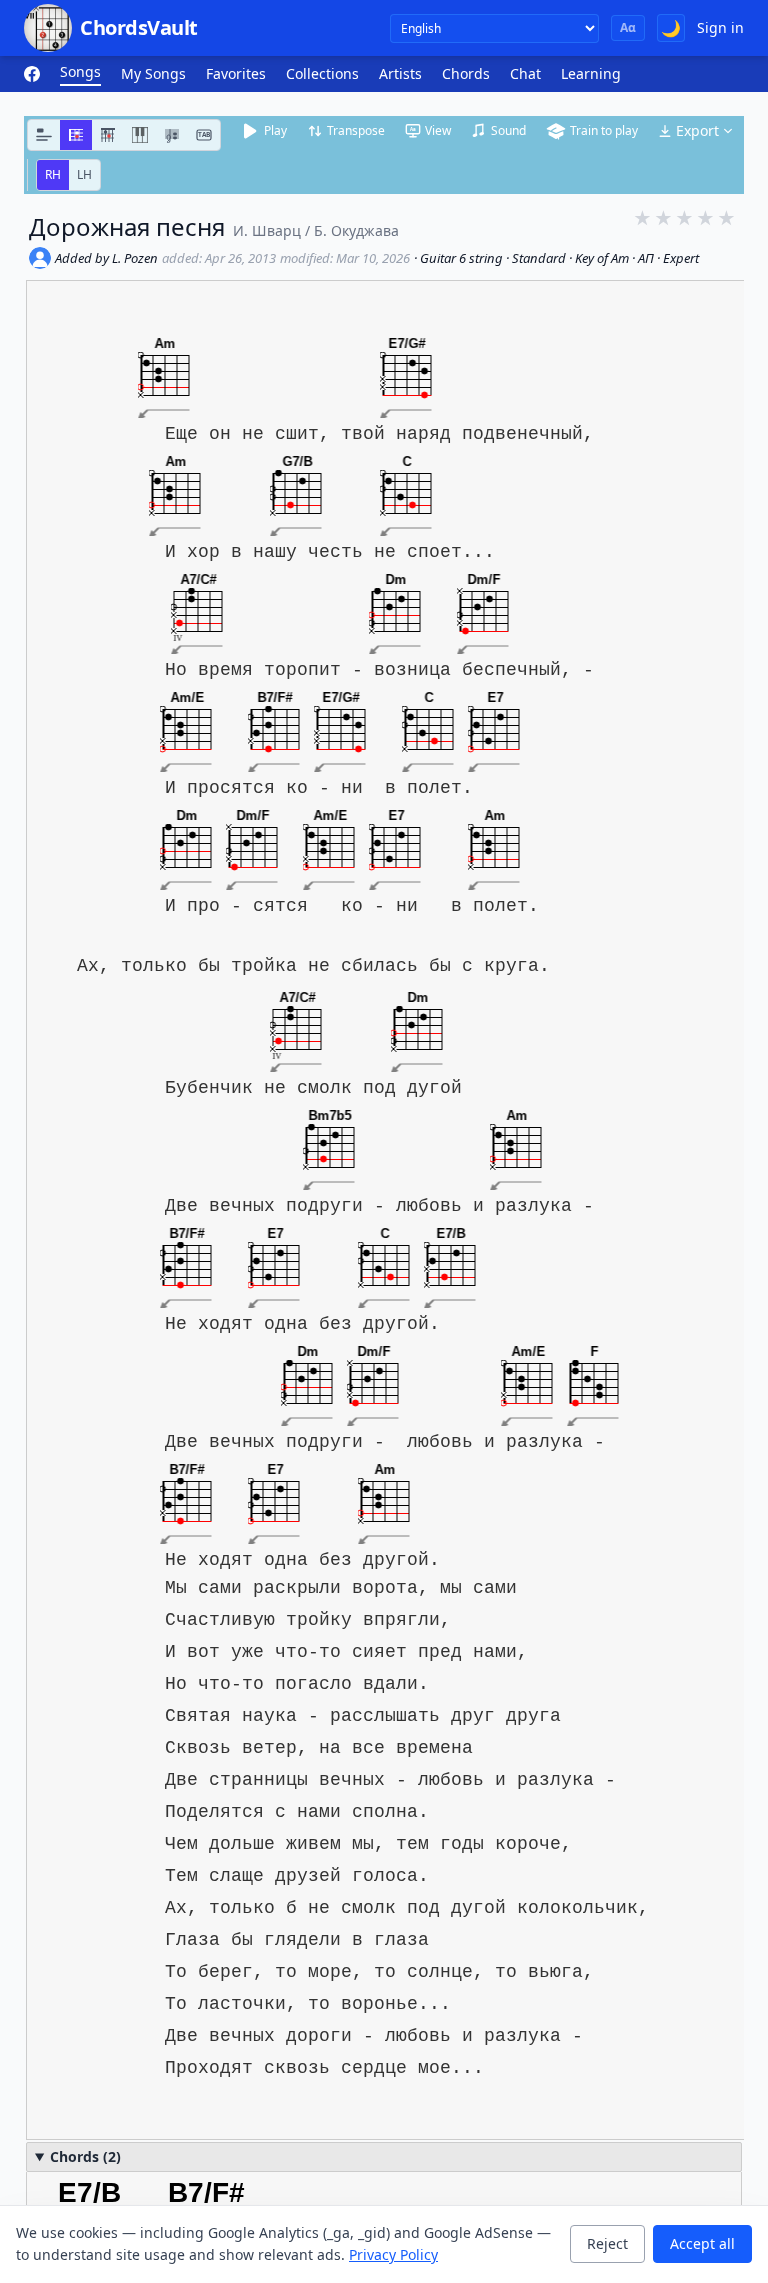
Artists (400, 73)
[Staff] (172, 135)
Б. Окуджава (356, 230)
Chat (525, 73)
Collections (322, 73)
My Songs (153, 73)
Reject (607, 2243)
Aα (628, 27)
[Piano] (140, 135)
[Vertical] (108, 135)
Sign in (720, 27)
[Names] (44, 135)
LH (84, 174)
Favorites (236, 73)
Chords (466, 73)
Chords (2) (85, 2156)
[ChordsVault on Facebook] (32, 74)
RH (53, 174)
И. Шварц (267, 230)
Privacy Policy (393, 2254)
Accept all (702, 2243)
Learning (591, 73)
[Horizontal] (76, 135)
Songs (80, 71)
